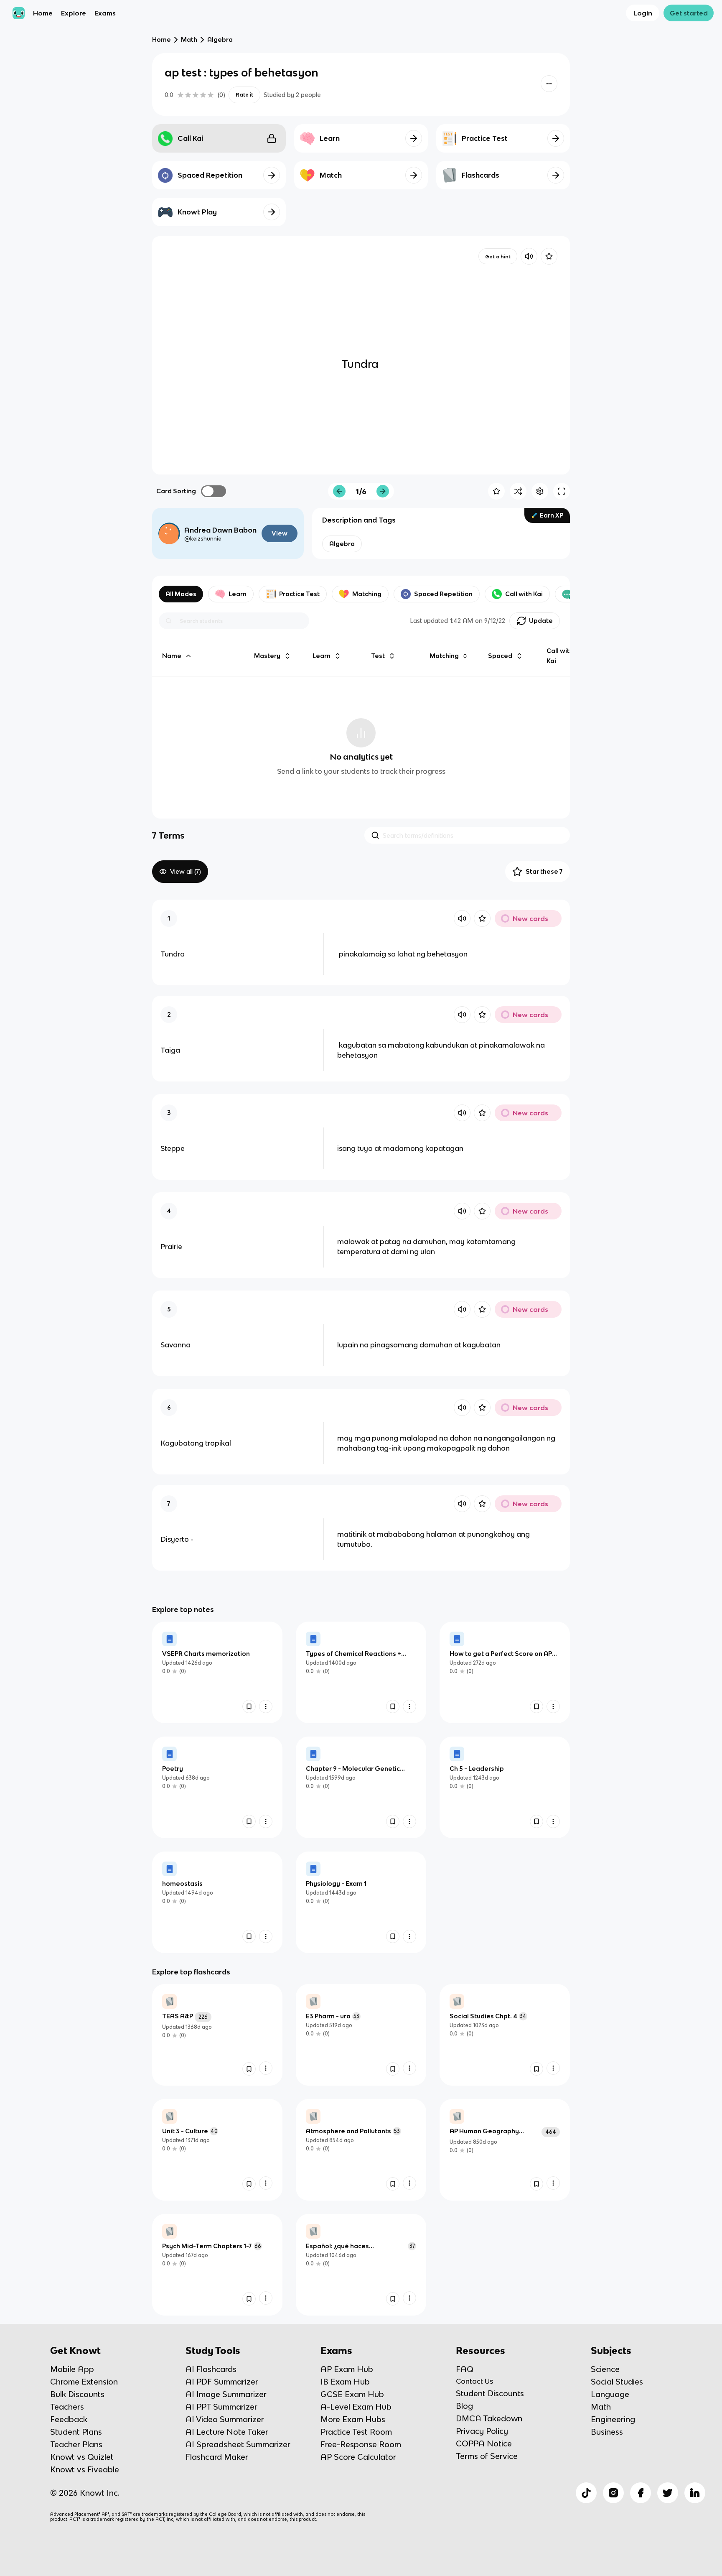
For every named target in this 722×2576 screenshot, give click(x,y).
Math (189, 40)
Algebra (220, 40)
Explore (74, 13)
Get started (689, 13)
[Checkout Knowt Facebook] (641, 2493)
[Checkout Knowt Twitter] (668, 2493)
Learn (238, 594)
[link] (217, 1672)
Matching (367, 594)
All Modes (181, 594)
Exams (105, 13)
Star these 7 (544, 871)
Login (643, 13)
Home (43, 13)
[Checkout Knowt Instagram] (613, 2493)
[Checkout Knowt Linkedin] (695, 2493)
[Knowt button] (549, 84)
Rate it (244, 95)
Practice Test (299, 594)
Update (541, 621)
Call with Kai (524, 594)
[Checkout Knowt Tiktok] (586, 2493)
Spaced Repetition (443, 594)
